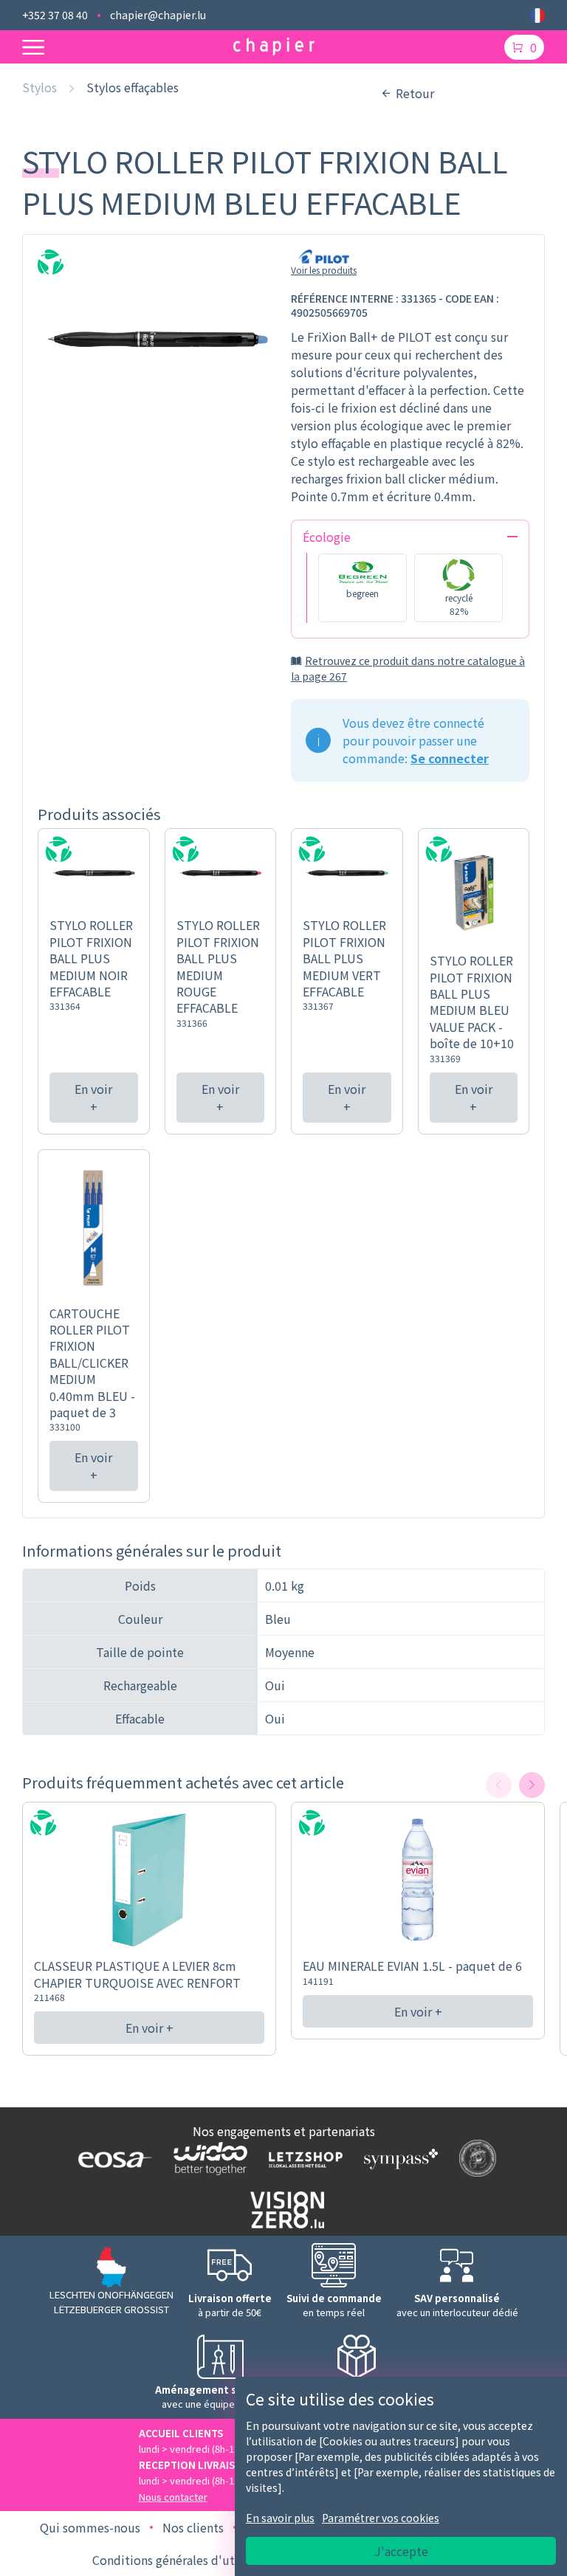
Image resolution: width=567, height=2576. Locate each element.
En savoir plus (280, 2518)
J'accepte (401, 2551)
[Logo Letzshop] (302, 2159)
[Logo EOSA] (112, 2158)
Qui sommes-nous (90, 2527)
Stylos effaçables (133, 87)
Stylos (39, 87)
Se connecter (450, 758)
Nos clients (193, 2527)
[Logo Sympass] (398, 2158)
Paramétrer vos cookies (381, 2518)
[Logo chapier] (274, 47)
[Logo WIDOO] (207, 2159)
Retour (415, 93)
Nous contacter (173, 2497)
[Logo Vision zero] (284, 2210)
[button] (532, 1785)
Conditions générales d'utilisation (186, 2560)
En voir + (93, 1098)
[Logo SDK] (474, 2158)
